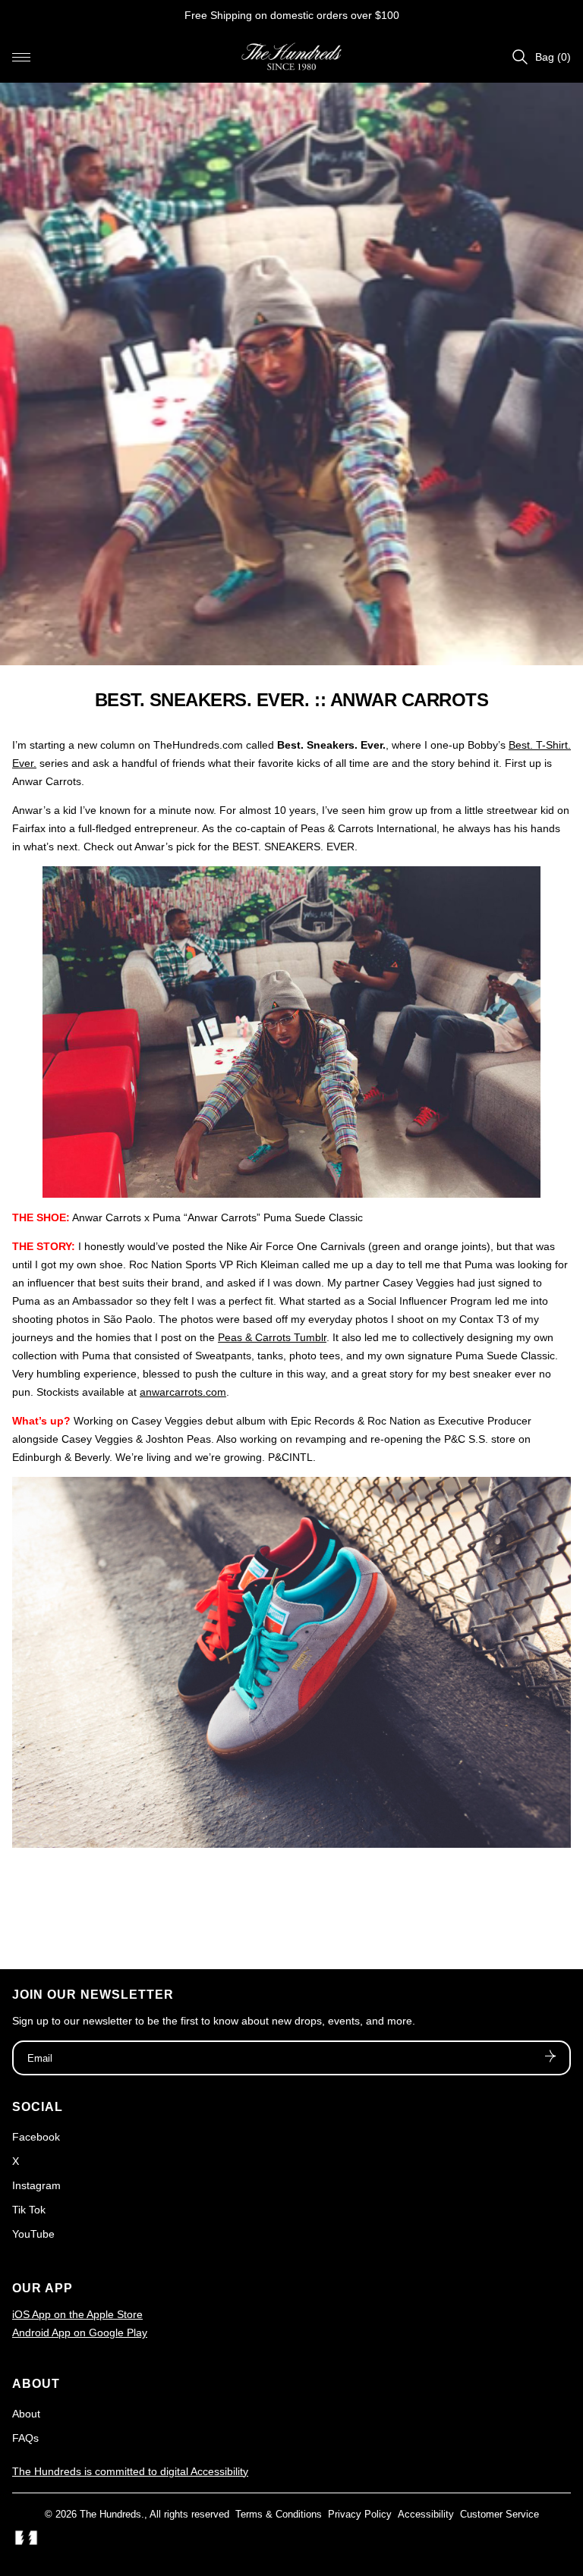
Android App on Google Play (80, 2333)
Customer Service (499, 2514)
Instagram (36, 2185)
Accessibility (426, 2514)
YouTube (33, 2234)
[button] (21, 57)
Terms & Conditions (279, 2514)
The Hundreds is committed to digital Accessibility (130, 2471)
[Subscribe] (550, 2058)
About (26, 2414)
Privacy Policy (360, 2514)
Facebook (36, 2137)
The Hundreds (110, 2514)
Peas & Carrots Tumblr (272, 1337)
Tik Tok (29, 2210)
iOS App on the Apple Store (77, 2314)
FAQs (25, 2438)
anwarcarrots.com (183, 1392)
